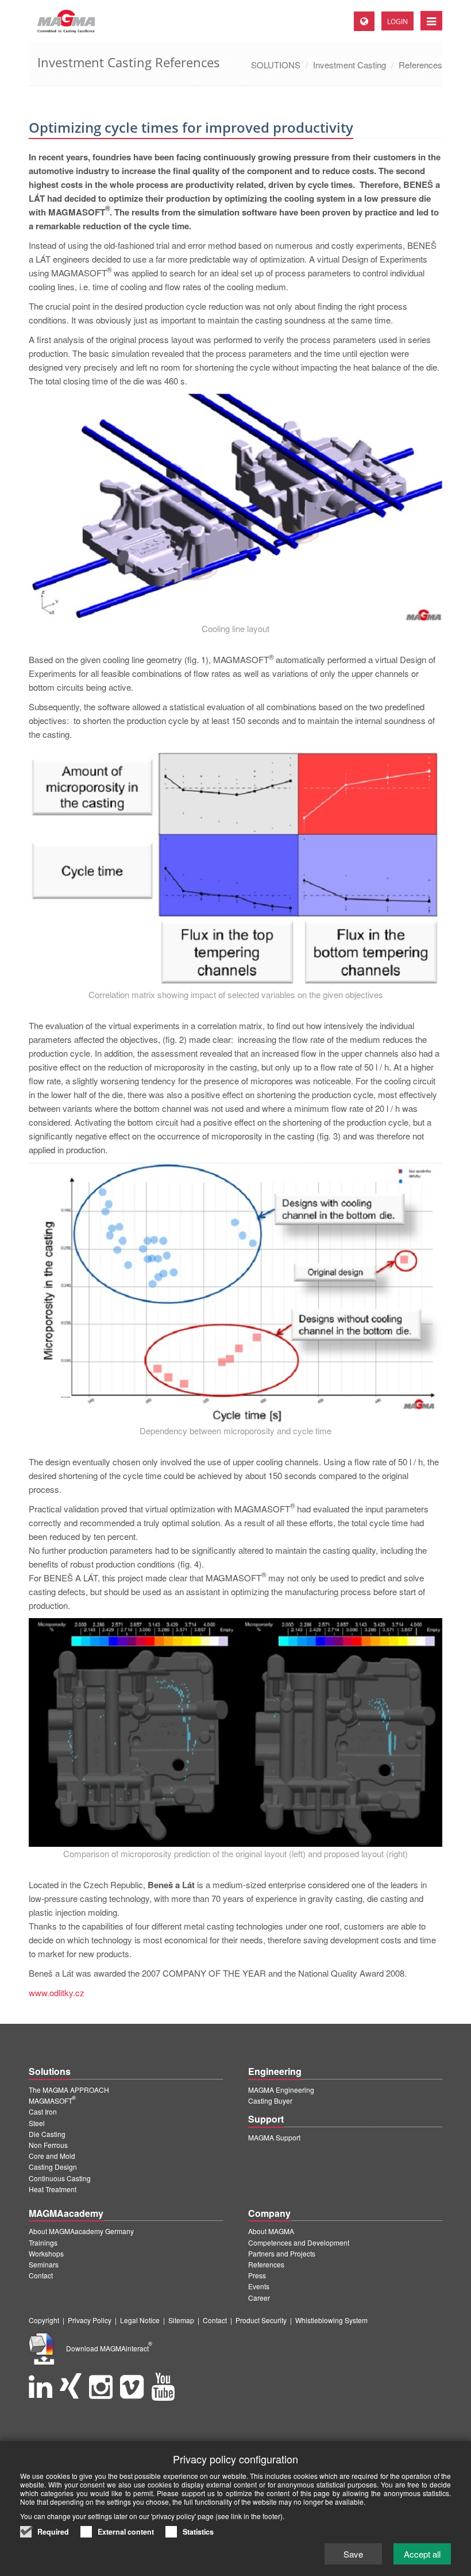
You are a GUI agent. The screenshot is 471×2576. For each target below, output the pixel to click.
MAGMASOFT (52, 2101)
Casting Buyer (270, 2101)
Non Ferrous (48, 2145)
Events (259, 2286)
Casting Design (53, 2167)
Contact (41, 2275)
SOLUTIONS (276, 65)
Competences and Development (299, 2242)
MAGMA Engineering (281, 2090)
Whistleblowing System (331, 2320)
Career (259, 2298)
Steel (37, 2123)
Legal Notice (140, 2320)
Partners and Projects (282, 2253)
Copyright (44, 2320)
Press (257, 2275)
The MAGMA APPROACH (69, 2090)
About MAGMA (271, 2231)
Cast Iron (43, 2111)
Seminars (44, 2264)
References (420, 65)
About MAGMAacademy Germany (81, 2231)
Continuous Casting (60, 2178)
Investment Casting (350, 65)
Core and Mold (52, 2156)
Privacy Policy (90, 2320)
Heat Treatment (53, 2189)
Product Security (261, 2320)
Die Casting (47, 2134)
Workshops (46, 2253)
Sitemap (181, 2320)
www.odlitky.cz (57, 1992)
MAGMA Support (274, 2137)
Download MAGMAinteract (109, 2348)
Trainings (43, 2242)
